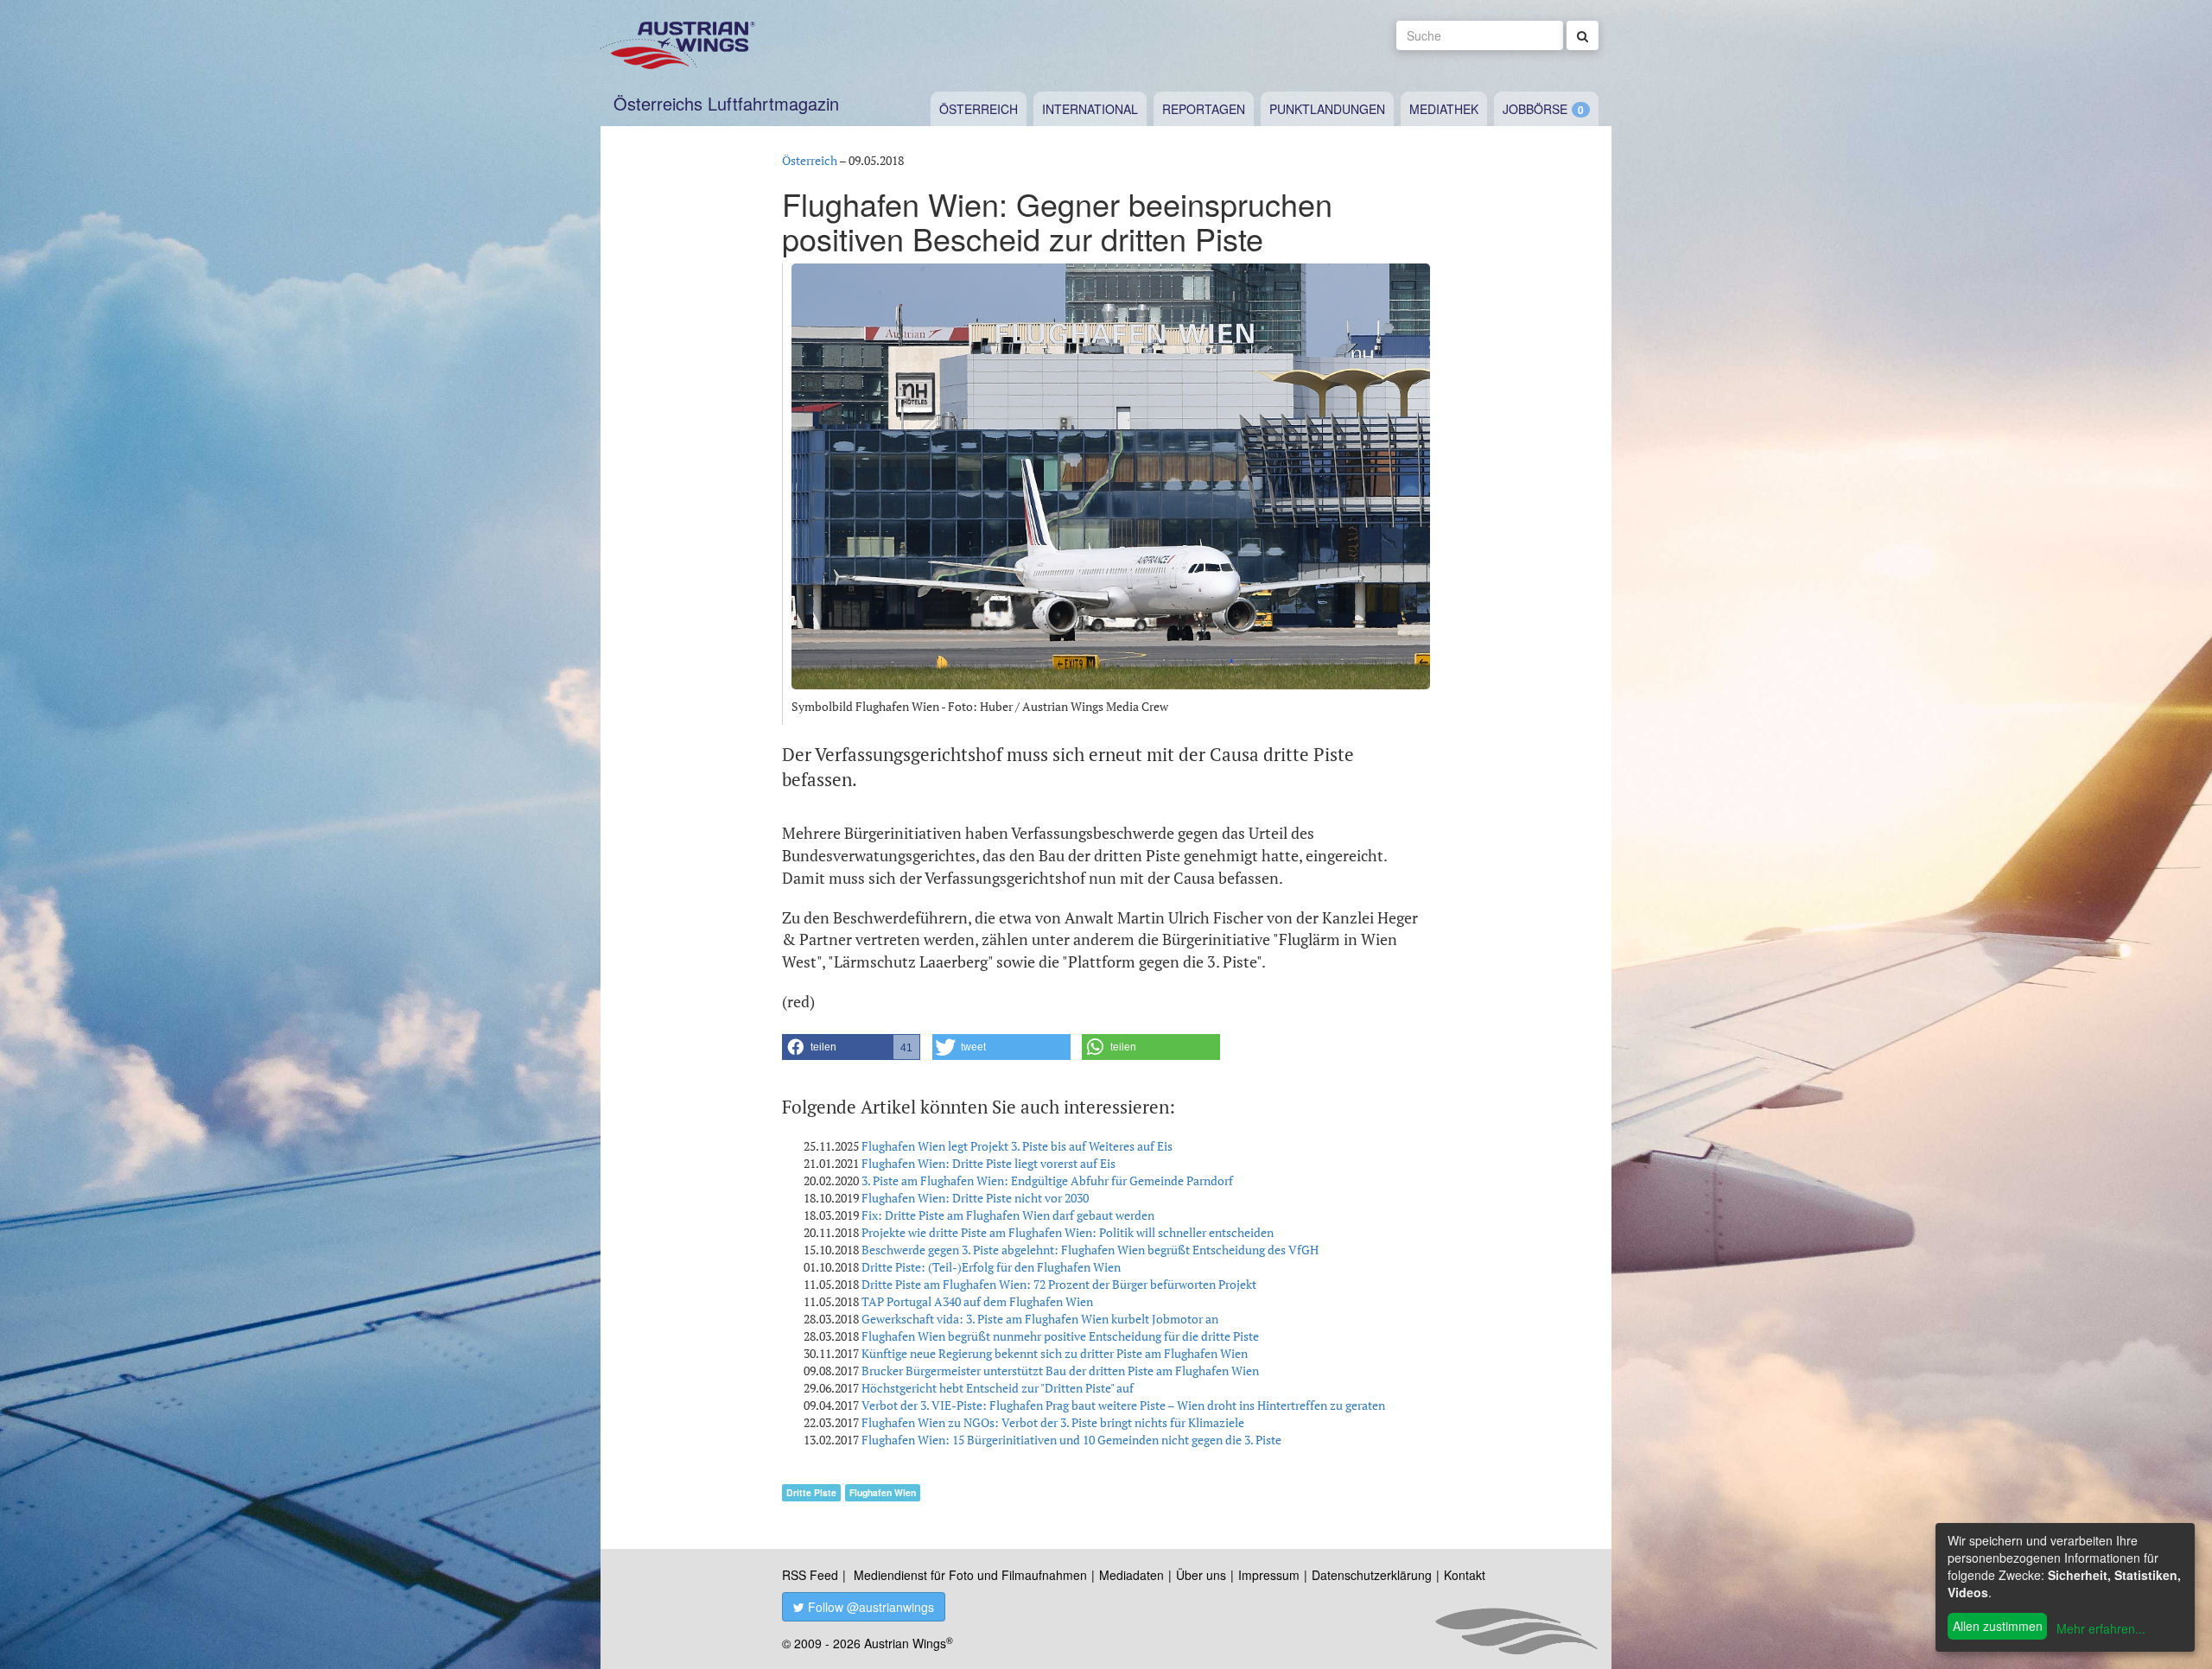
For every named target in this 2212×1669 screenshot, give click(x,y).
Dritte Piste (811, 1492)
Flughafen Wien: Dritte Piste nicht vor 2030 (975, 1198)
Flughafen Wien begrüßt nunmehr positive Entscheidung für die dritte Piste (1060, 1336)
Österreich (979, 109)
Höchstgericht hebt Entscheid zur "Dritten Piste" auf (998, 1388)
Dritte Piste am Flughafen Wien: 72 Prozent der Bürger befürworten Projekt (1059, 1284)
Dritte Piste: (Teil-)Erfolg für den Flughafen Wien (991, 1267)
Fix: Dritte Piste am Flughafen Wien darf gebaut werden (1008, 1215)
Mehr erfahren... (2101, 1628)
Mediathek (1444, 109)
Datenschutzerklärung (1372, 1575)
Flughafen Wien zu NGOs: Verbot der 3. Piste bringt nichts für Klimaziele (1053, 1422)
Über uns (1201, 1575)
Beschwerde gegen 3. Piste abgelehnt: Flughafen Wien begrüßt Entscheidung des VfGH (1090, 1250)
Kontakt (1465, 1575)
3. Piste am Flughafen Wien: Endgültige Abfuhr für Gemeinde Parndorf (1047, 1180)
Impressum (1269, 1575)
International (1090, 109)
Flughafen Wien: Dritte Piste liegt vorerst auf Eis (988, 1163)
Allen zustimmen (1998, 1626)
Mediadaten (1131, 1575)
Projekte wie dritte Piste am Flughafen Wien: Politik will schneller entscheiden (1068, 1232)
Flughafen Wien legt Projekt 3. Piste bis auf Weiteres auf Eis (1017, 1146)
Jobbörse (1535, 109)
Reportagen (1204, 109)
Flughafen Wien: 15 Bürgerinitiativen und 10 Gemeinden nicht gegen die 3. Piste (1071, 1440)
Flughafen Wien (883, 1492)
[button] (851, 1047)
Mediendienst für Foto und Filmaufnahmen (970, 1575)
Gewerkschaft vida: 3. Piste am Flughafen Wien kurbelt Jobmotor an (1040, 1319)
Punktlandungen (1327, 109)
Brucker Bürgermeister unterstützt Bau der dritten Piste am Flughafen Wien (1060, 1371)
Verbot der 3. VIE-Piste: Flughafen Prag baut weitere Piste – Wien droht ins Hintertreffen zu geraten (1123, 1405)
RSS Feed (810, 1575)
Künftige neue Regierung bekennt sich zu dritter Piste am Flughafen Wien (1055, 1353)
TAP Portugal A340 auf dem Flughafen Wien (977, 1301)
